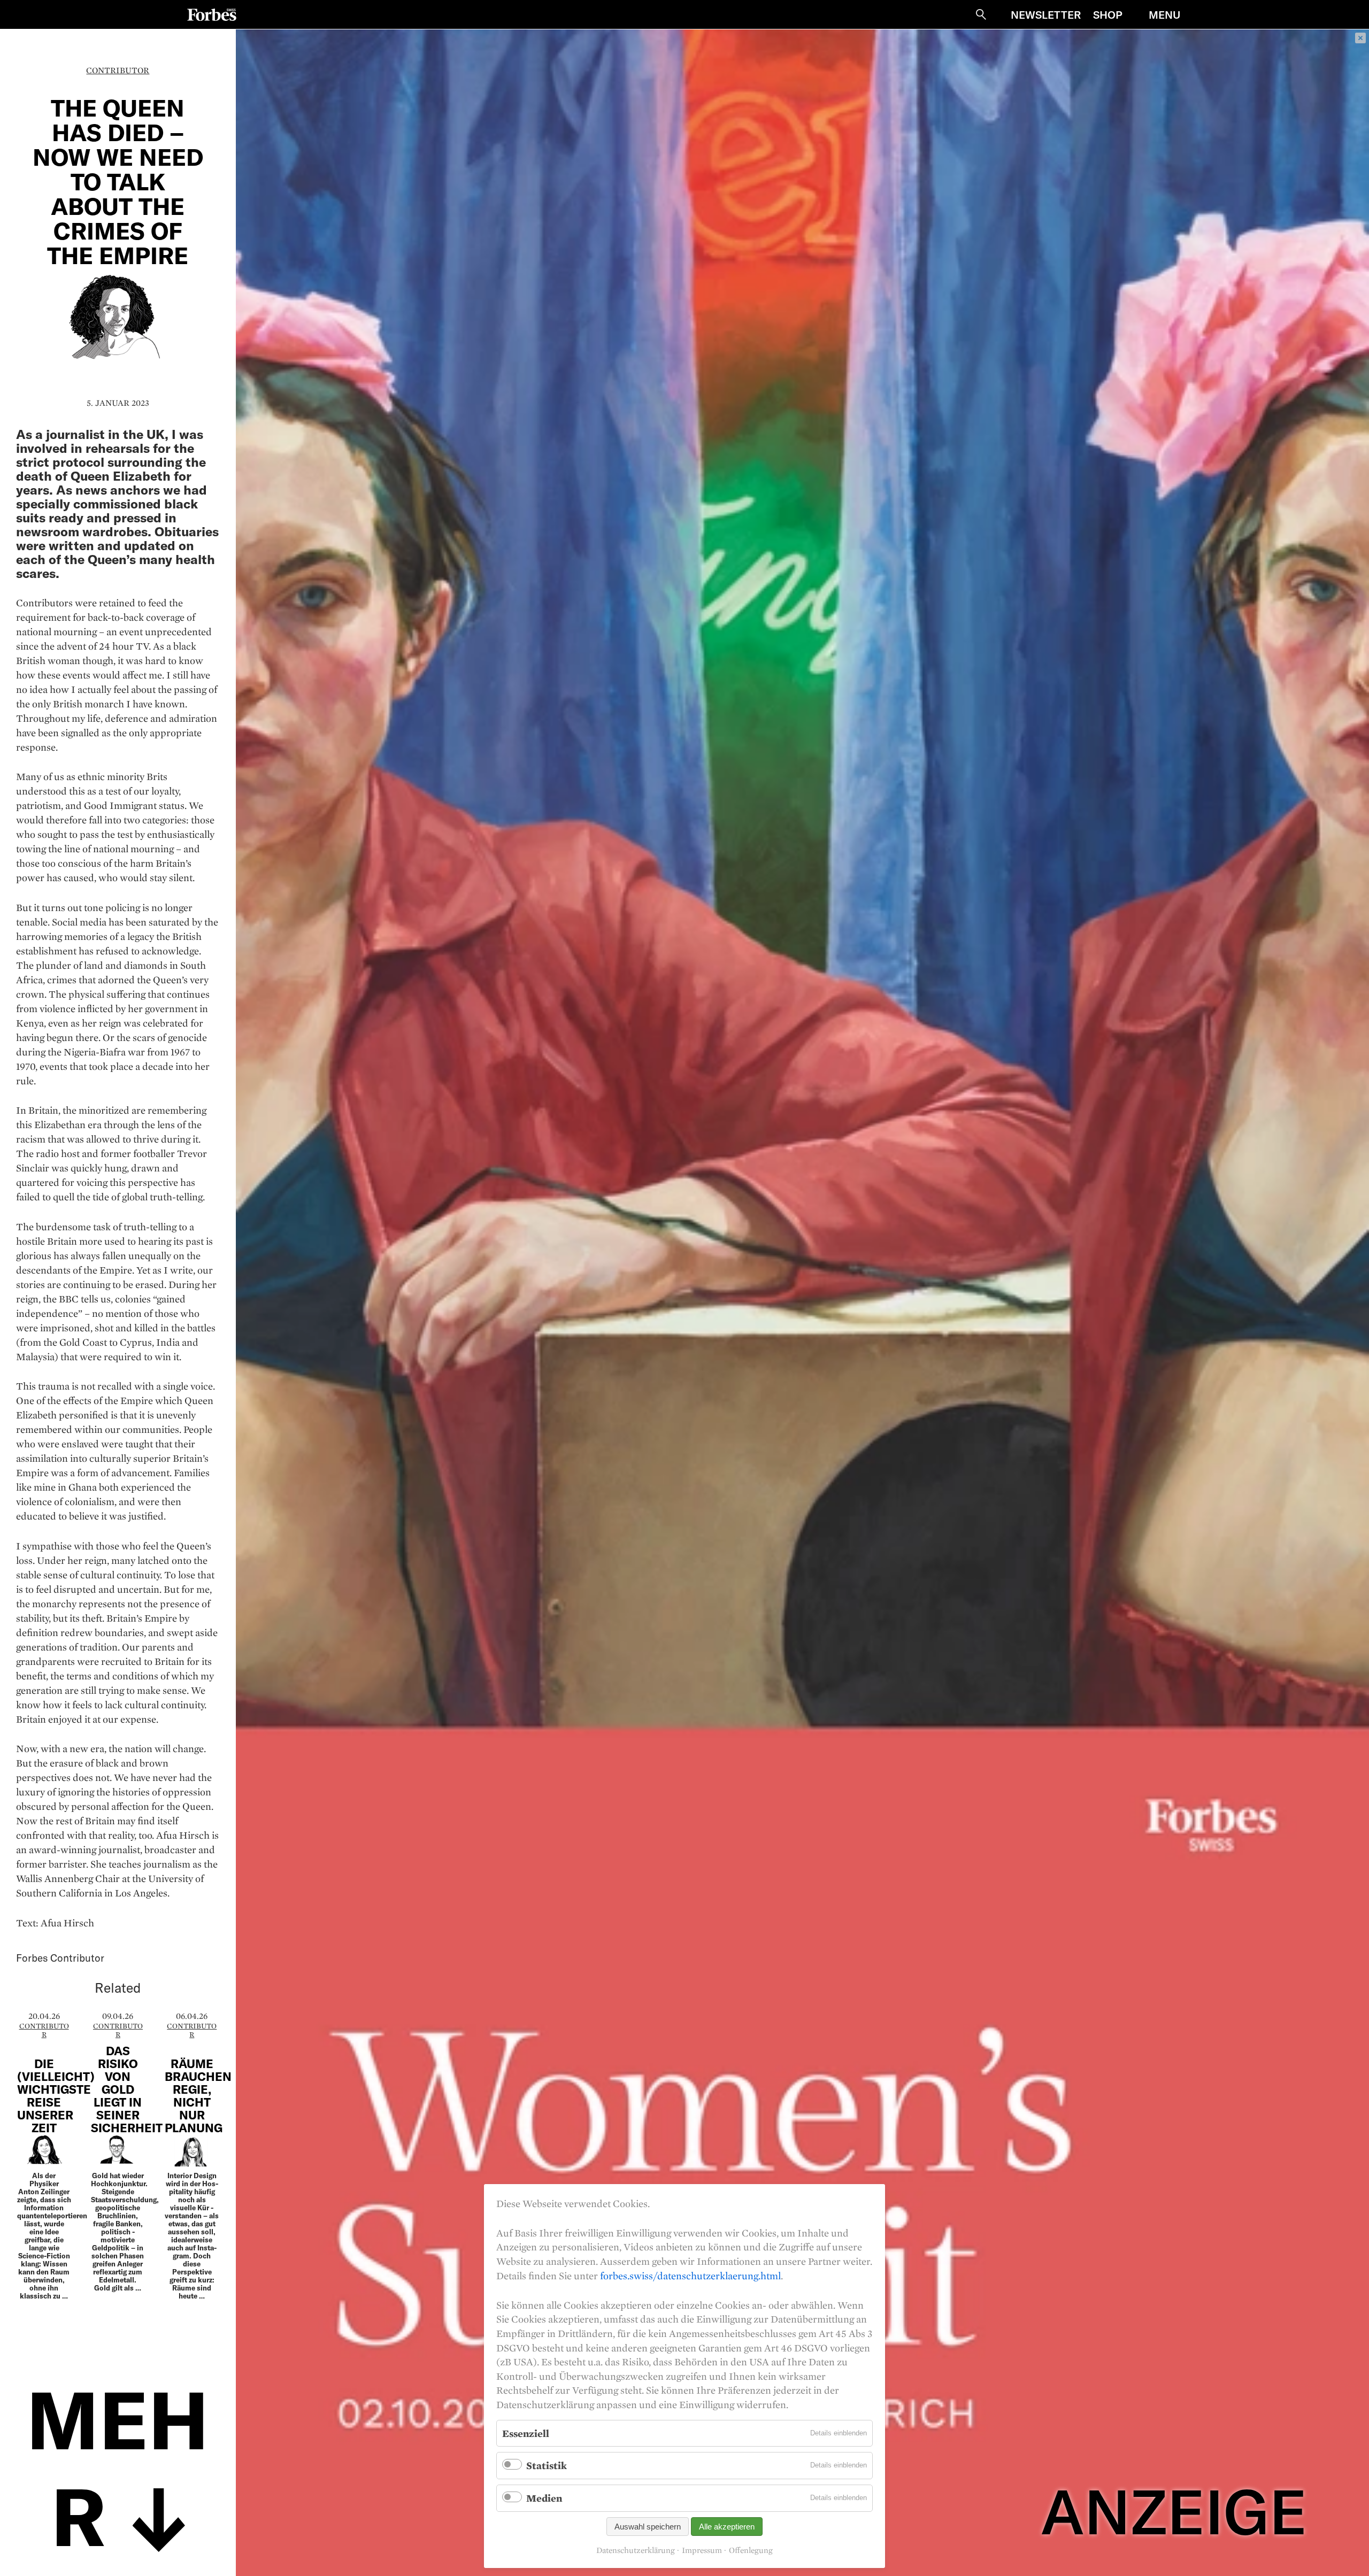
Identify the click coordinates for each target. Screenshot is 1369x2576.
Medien (544, 2498)
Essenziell (526, 2433)
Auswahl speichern (648, 2527)
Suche (981, 14)
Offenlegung (751, 2550)
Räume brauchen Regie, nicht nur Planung (198, 2095)
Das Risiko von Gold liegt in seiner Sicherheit (127, 2089)
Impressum (702, 2550)
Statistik (547, 2465)
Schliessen (1360, 38)
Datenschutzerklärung (636, 2550)
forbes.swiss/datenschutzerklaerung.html (690, 2276)
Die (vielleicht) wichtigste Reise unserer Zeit (56, 2095)
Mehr (118, 2465)
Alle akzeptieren (727, 2527)
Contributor (118, 70)
